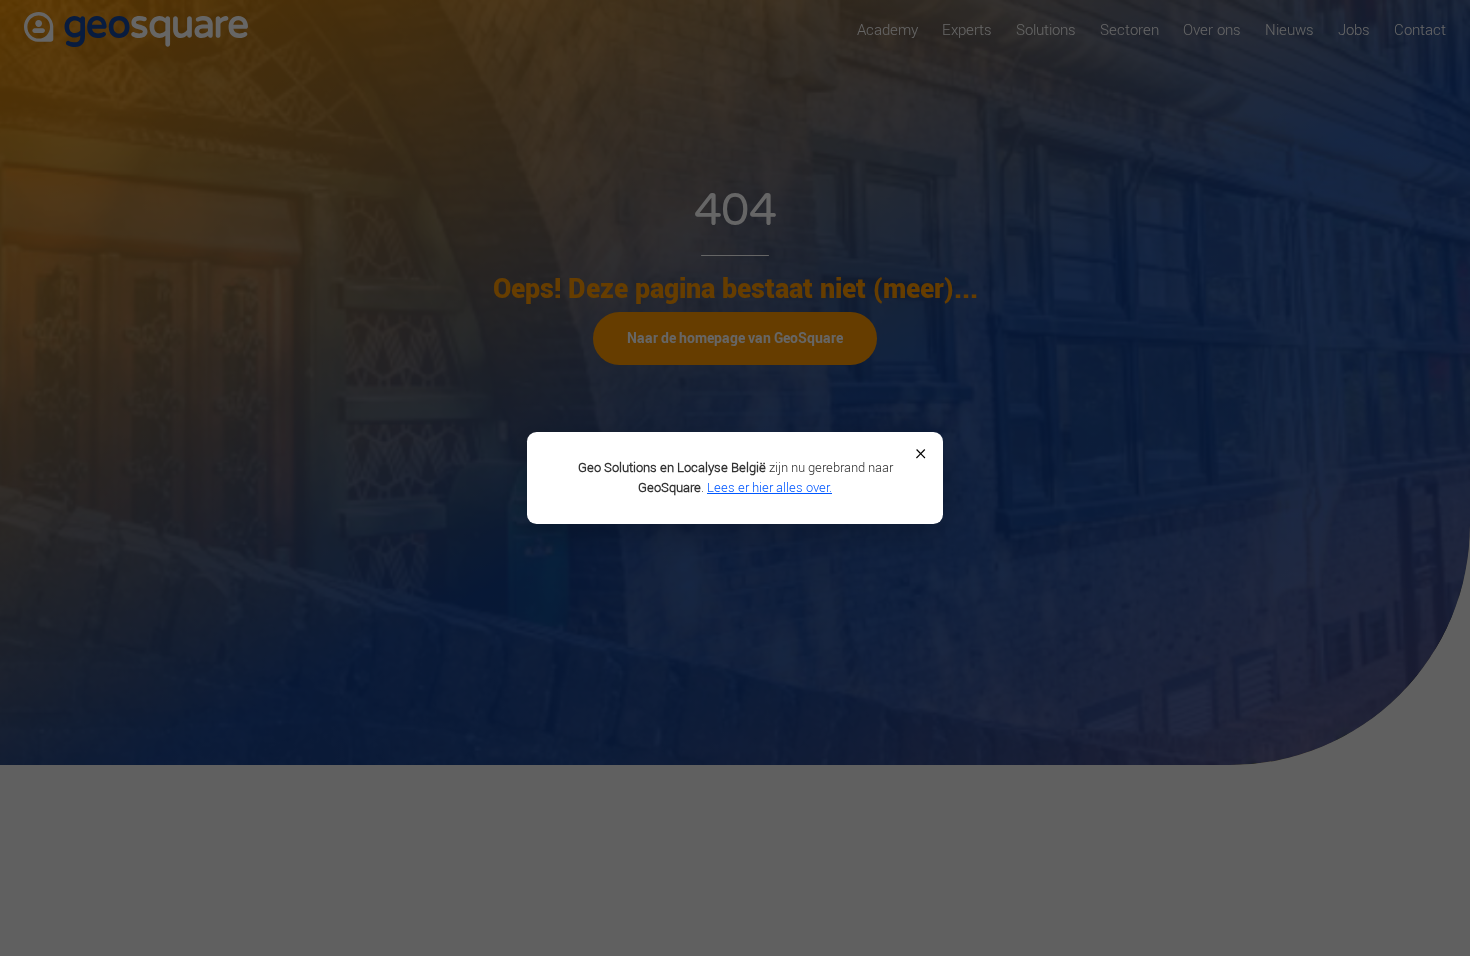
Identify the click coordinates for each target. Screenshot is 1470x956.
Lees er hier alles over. (769, 487)
